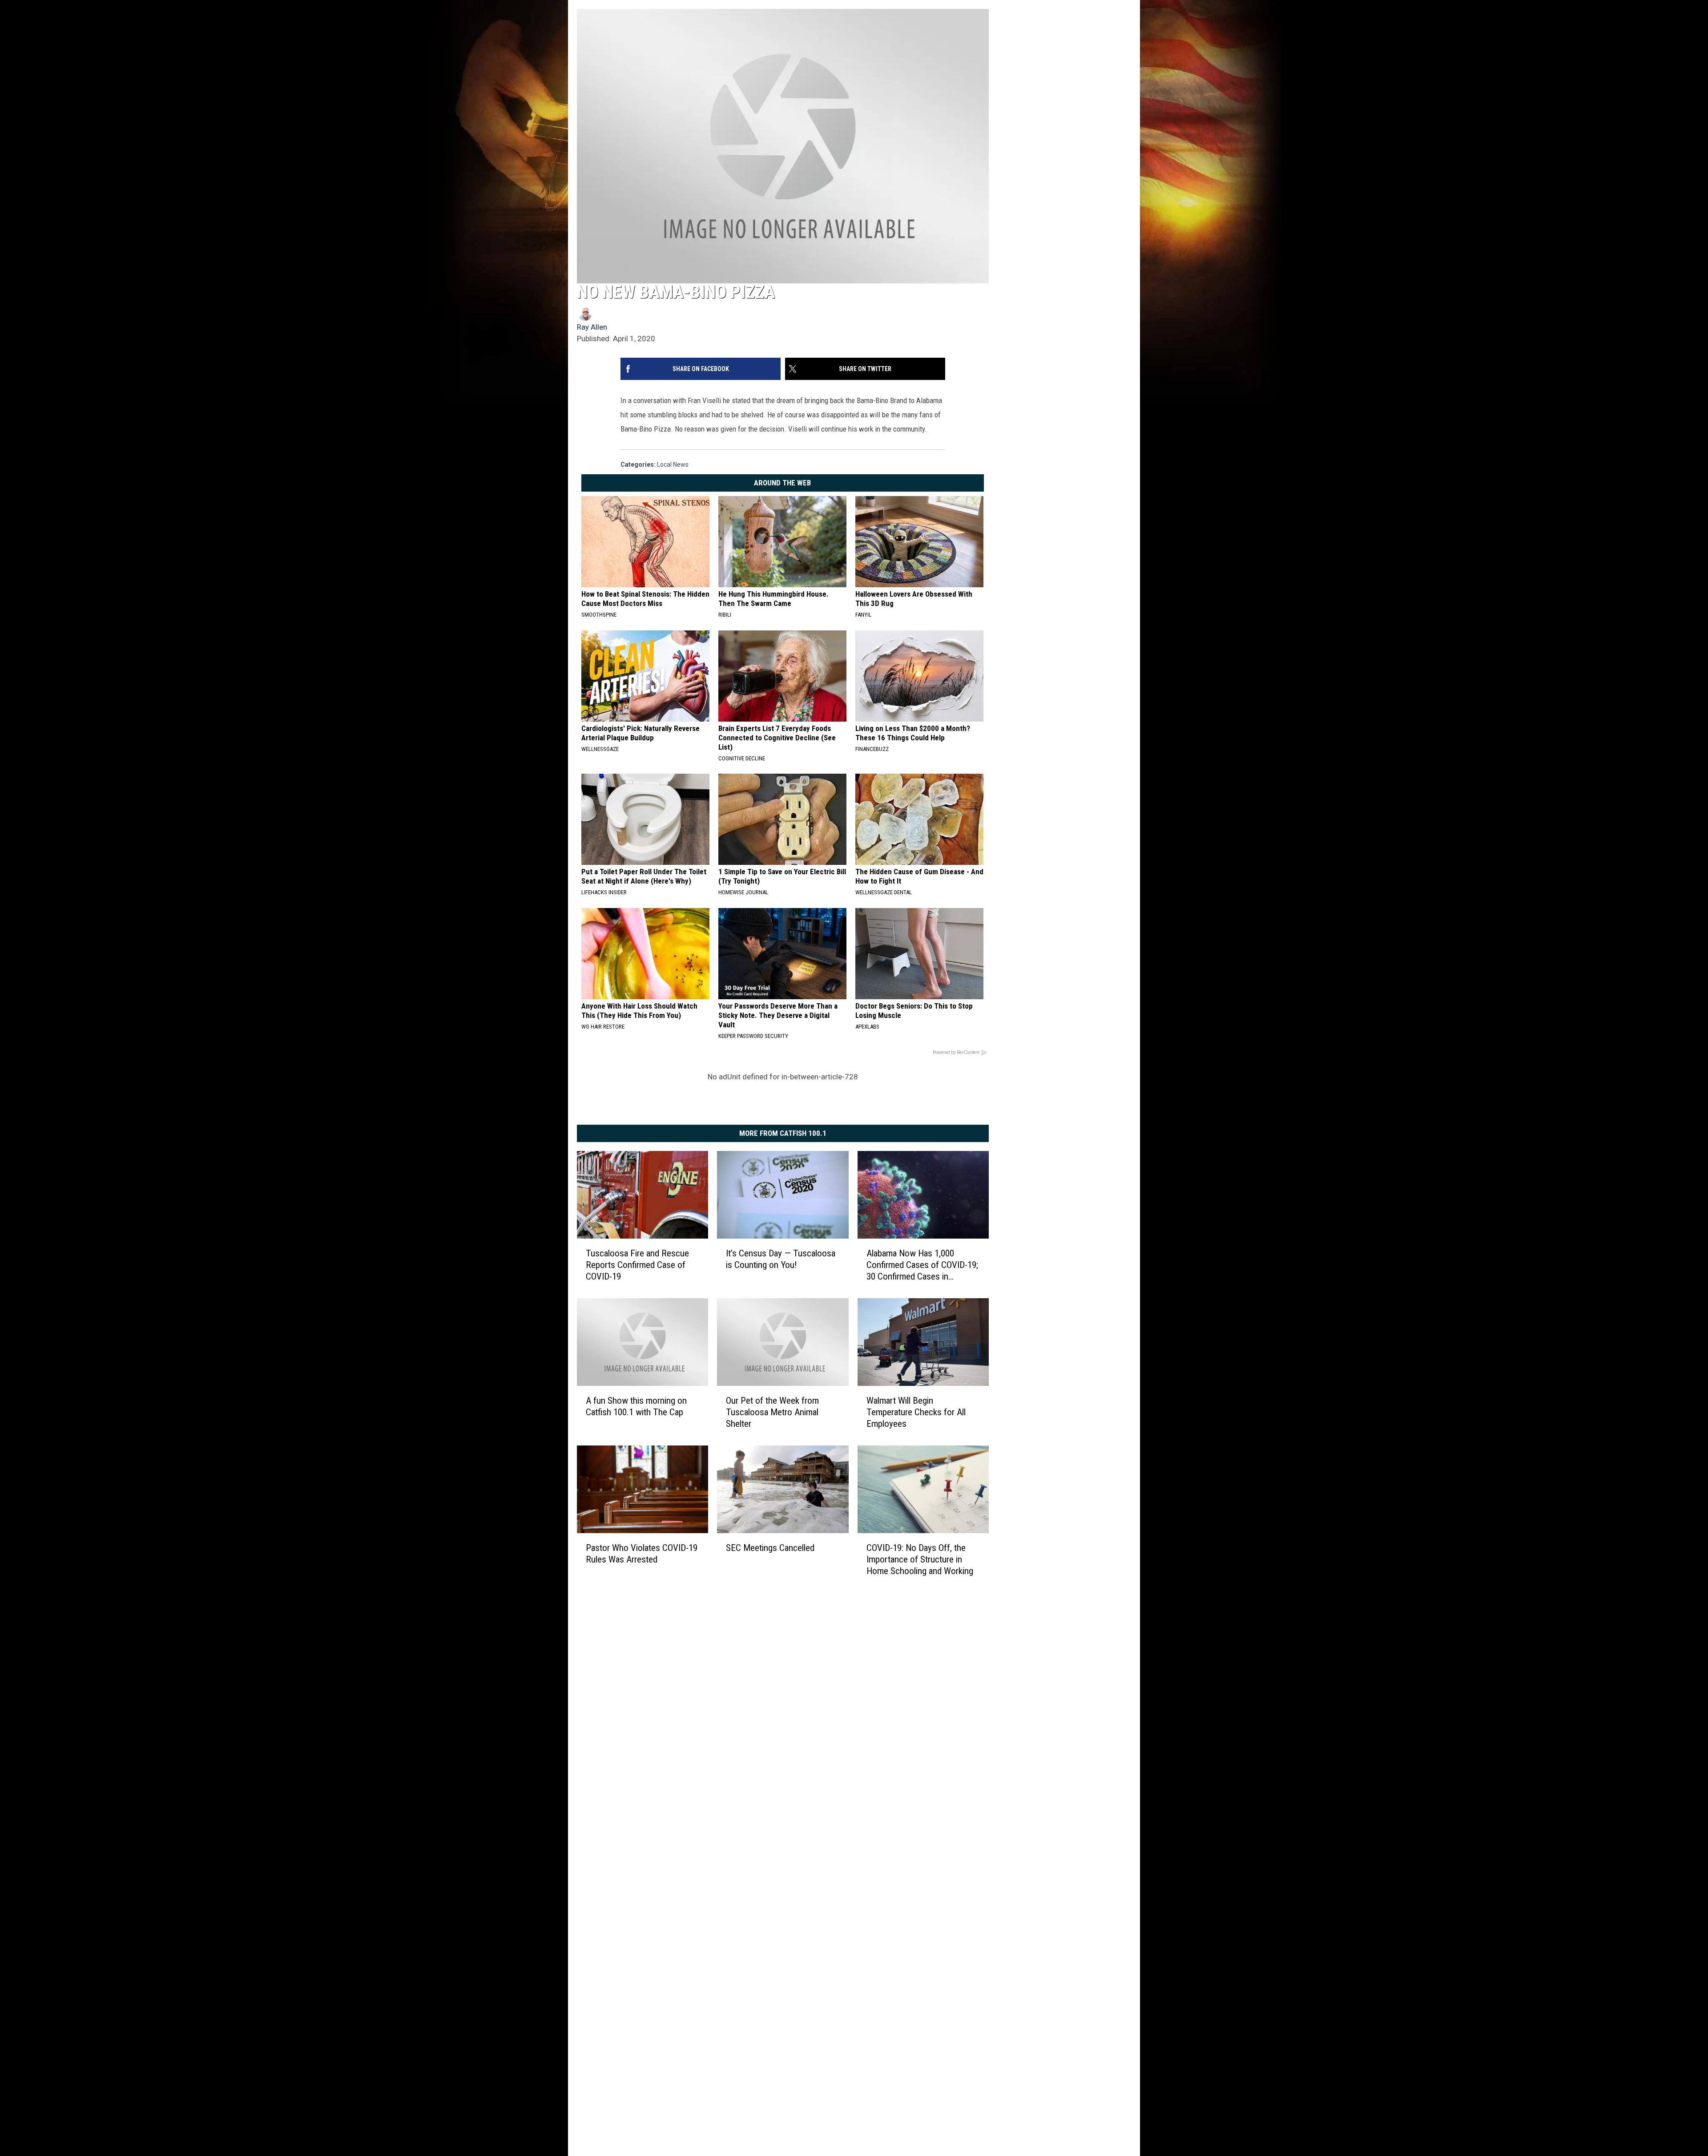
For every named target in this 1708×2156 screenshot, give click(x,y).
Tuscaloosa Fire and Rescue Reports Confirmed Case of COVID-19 (637, 1265)
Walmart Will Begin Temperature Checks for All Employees (916, 1412)
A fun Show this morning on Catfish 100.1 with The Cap (636, 1406)
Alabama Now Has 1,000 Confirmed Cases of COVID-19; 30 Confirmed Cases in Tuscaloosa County (922, 1265)
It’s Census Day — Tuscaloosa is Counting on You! (781, 1259)
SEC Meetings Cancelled (770, 1548)
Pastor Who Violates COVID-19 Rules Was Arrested (642, 1554)
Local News (673, 464)
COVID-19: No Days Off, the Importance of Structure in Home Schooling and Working (920, 1559)
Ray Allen (592, 327)
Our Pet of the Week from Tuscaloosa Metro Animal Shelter (772, 1412)
